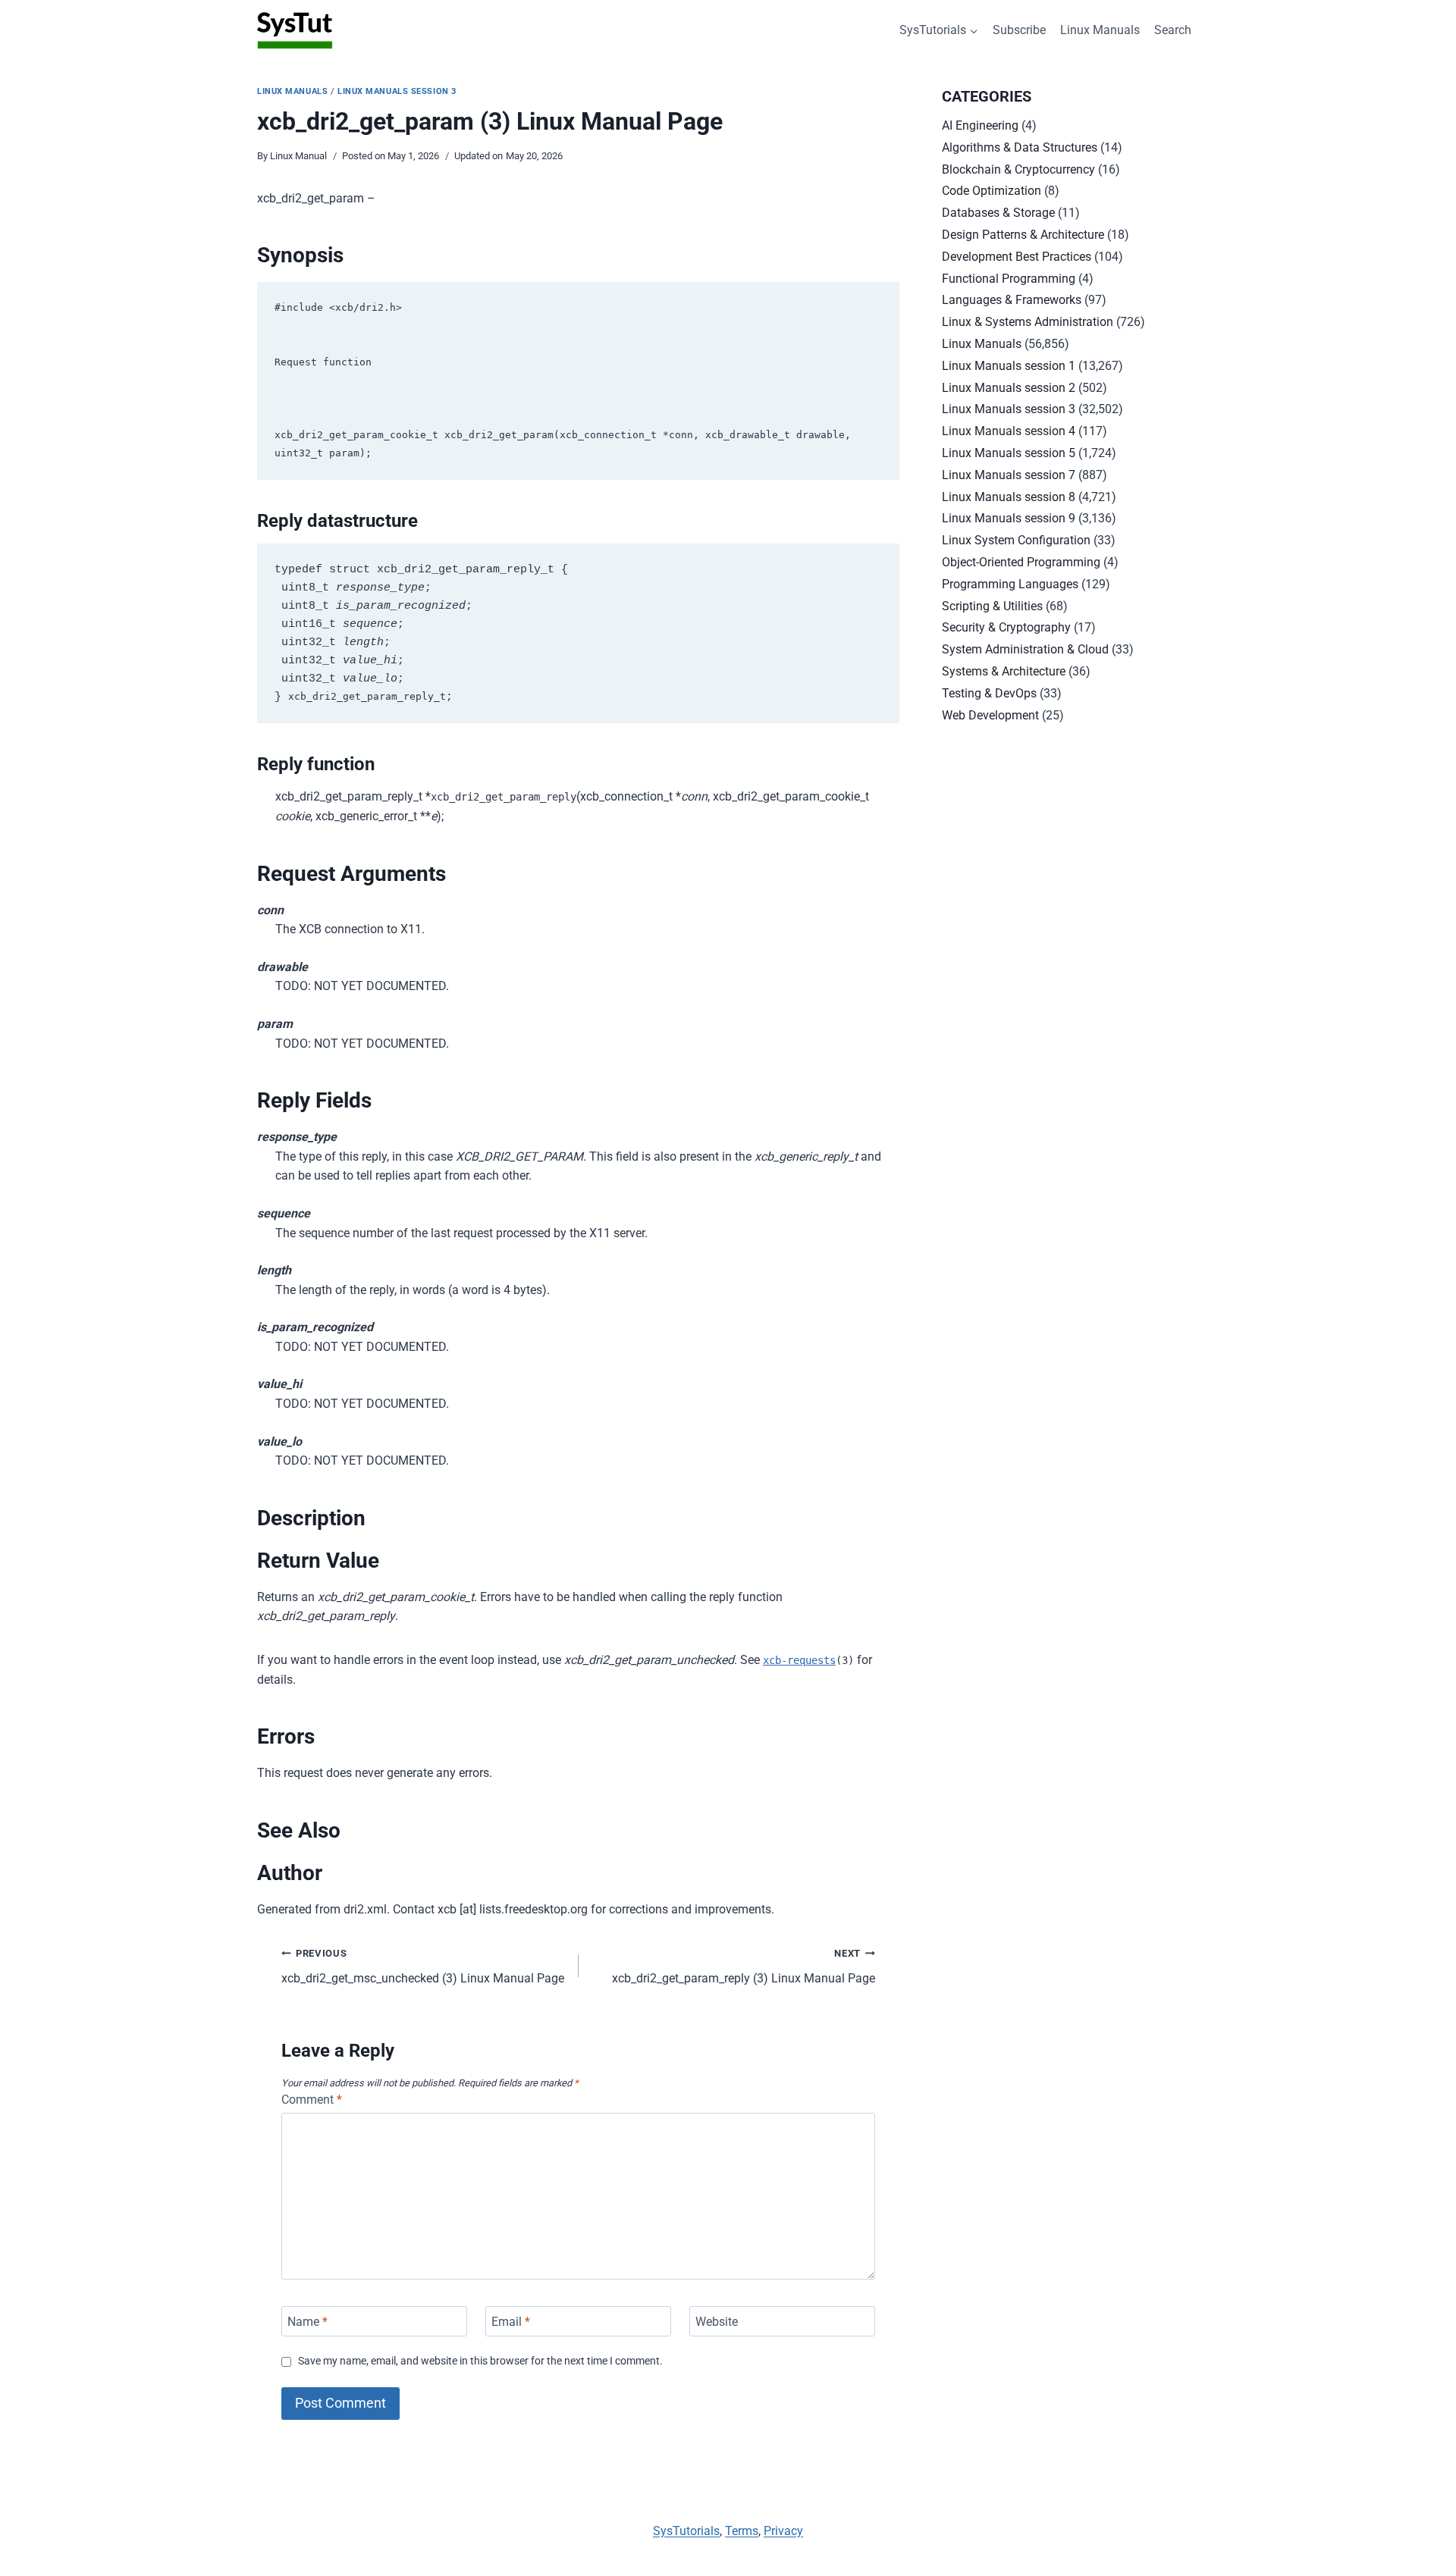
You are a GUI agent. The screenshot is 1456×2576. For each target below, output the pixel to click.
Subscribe (1019, 30)
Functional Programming (1009, 279)
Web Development (990, 715)
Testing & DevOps (989, 693)
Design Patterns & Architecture (1023, 235)
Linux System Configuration (1016, 540)
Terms (742, 2531)
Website (717, 2321)
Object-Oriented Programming (1021, 562)
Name (308, 2321)
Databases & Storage (998, 213)
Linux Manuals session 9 (1009, 518)
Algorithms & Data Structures (1020, 147)
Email (511, 2321)
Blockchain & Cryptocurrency (1018, 169)
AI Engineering (980, 125)
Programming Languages (1010, 584)
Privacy (783, 2531)
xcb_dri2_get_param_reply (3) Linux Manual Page (744, 1966)
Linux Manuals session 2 (1009, 388)
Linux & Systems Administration (1028, 322)
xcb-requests (799, 1660)
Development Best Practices (1017, 257)
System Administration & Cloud (1025, 649)
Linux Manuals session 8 (1009, 497)
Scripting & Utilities (992, 606)
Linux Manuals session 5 (1009, 453)
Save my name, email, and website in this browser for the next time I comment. (480, 2361)
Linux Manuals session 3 (397, 91)
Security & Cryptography (1006, 627)
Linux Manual (298, 156)
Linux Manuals (1100, 30)
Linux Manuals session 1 (1009, 366)
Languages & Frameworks (1012, 300)
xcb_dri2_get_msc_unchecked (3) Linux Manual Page (423, 1966)
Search (1173, 30)
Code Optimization (992, 191)
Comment (312, 2100)
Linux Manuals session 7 (1009, 475)
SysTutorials (686, 2531)
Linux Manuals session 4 (1009, 431)
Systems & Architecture (1004, 671)
